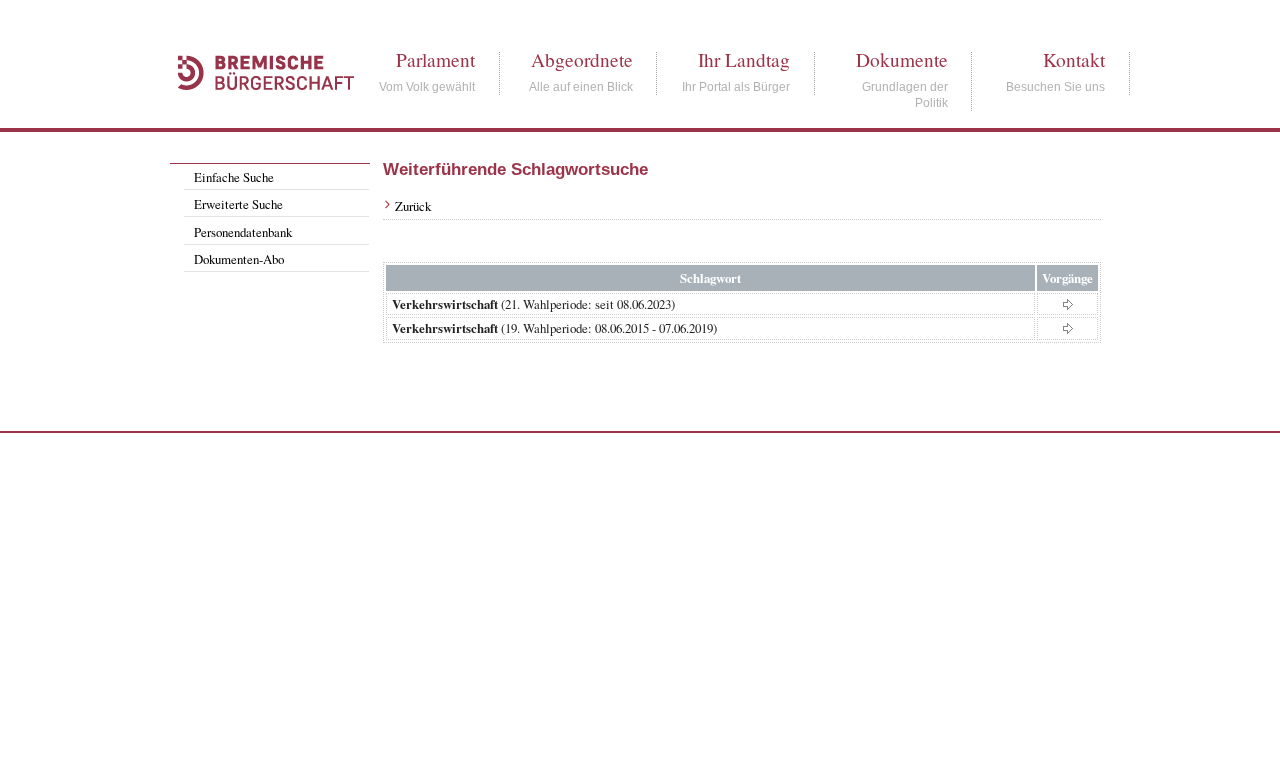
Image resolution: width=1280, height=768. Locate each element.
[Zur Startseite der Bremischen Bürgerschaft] (256, 112)
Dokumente (902, 59)
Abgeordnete (582, 59)
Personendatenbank (243, 232)
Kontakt (1074, 59)
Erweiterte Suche (238, 204)
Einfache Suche (234, 177)
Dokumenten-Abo (239, 259)
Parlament (435, 59)
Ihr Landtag (744, 59)
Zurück (413, 206)
